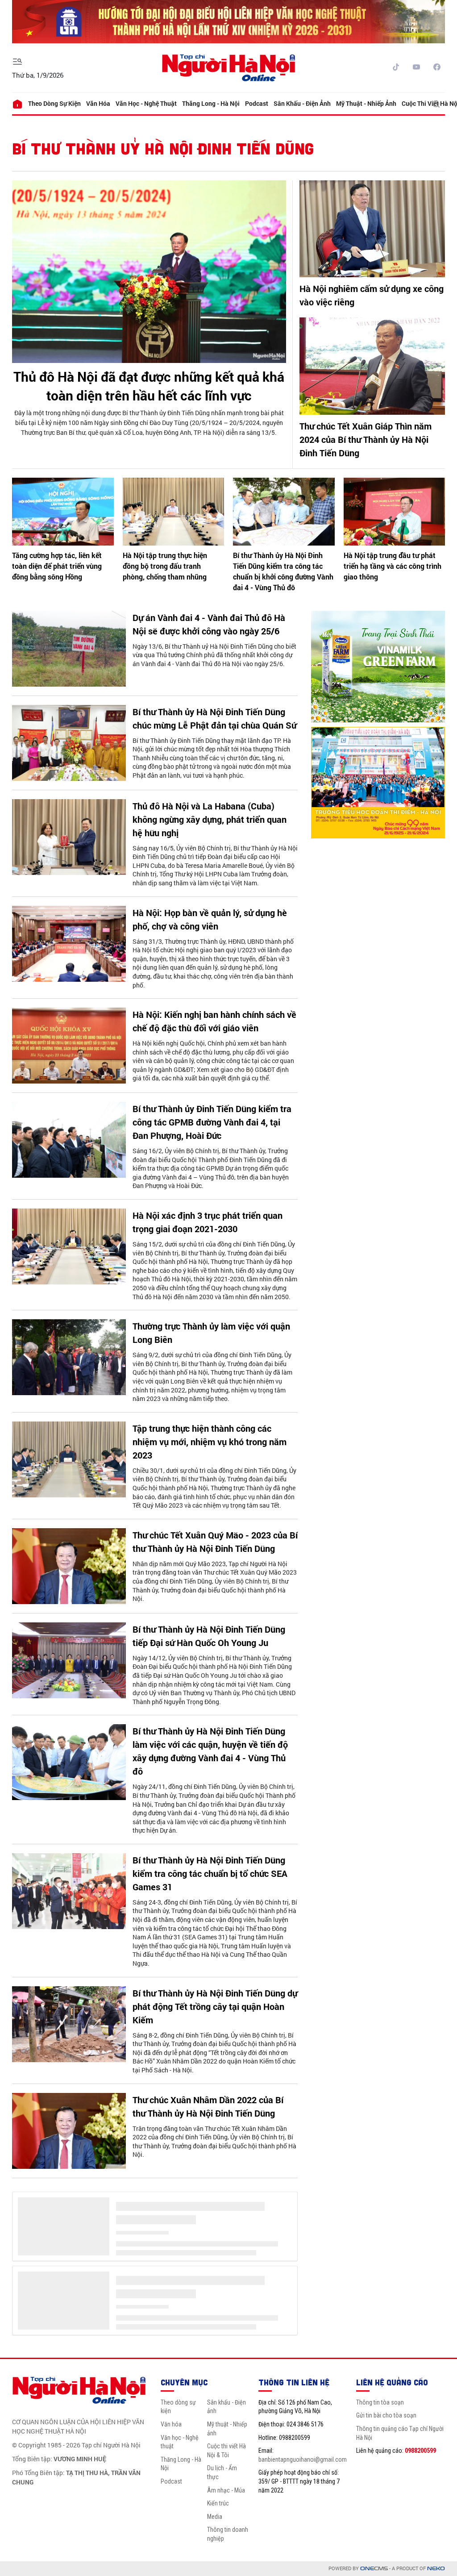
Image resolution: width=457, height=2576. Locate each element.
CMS (374, 2569)
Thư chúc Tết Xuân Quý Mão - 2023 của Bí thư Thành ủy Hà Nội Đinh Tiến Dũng (215, 1542)
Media (215, 2517)
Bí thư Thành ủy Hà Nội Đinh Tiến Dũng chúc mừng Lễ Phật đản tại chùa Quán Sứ (214, 718)
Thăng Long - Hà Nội (211, 103)
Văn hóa (98, 103)
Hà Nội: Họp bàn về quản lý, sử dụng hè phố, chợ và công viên (210, 919)
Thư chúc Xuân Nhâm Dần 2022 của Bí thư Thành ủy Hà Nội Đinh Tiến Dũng (208, 2106)
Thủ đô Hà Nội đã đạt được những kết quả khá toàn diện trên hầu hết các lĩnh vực (149, 386)
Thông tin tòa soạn (380, 2402)
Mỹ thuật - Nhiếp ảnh (366, 103)
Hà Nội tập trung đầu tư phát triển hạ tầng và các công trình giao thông (393, 566)
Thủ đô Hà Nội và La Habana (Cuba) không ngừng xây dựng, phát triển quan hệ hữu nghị (210, 819)
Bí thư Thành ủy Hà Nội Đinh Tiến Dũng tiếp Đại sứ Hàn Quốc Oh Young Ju (209, 1636)
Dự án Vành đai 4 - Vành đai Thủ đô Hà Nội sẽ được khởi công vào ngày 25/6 (209, 624)
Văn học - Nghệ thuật (146, 103)
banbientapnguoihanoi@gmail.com (303, 2459)
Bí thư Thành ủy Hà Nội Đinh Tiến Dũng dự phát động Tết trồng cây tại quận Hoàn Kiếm (215, 2006)
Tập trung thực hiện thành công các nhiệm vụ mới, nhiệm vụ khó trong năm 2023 (210, 1442)
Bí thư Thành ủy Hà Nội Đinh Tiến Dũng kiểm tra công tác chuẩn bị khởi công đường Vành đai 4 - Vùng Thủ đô (283, 571)
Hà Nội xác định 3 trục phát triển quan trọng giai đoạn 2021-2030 (208, 1222)
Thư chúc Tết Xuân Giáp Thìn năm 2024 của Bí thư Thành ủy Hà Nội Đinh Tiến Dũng (366, 439)
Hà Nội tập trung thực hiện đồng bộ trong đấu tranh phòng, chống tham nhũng (165, 566)
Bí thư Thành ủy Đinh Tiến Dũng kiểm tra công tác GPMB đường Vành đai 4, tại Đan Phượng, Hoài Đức (212, 1122)
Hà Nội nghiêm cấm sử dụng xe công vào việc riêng (372, 295)
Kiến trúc (218, 2503)
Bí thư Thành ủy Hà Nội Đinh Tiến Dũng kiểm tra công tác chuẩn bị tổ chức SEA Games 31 (210, 1873)
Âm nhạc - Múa (226, 2490)
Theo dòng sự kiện (54, 103)
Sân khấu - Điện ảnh (302, 103)
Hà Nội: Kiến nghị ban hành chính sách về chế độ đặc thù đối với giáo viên (214, 1021)
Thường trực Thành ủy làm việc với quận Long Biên (211, 1333)
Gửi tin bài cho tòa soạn (386, 2415)
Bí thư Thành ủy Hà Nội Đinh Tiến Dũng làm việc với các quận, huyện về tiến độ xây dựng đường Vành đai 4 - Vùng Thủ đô (210, 1751)
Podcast (257, 103)
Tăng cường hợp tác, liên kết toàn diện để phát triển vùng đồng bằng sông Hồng (57, 566)
